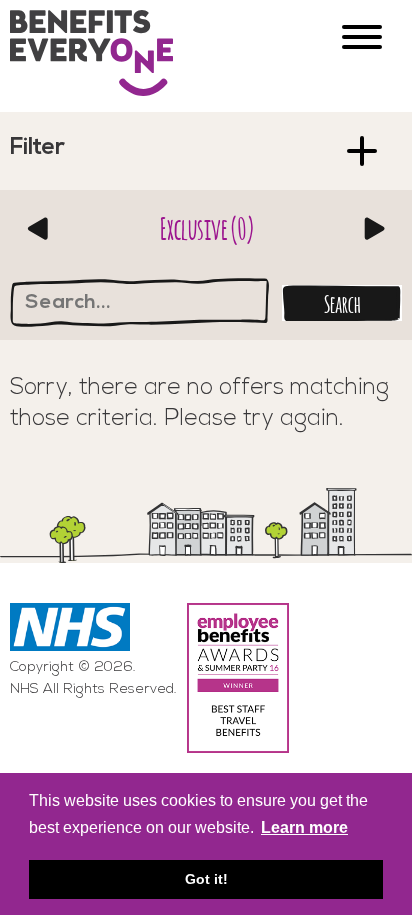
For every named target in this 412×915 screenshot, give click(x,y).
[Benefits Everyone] (97, 56)
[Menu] (364, 152)
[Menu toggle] (362, 40)
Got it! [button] (206, 879)
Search (342, 302)
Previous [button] (37, 228)
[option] (206, 228)
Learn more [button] (304, 827)
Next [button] (374, 228)
